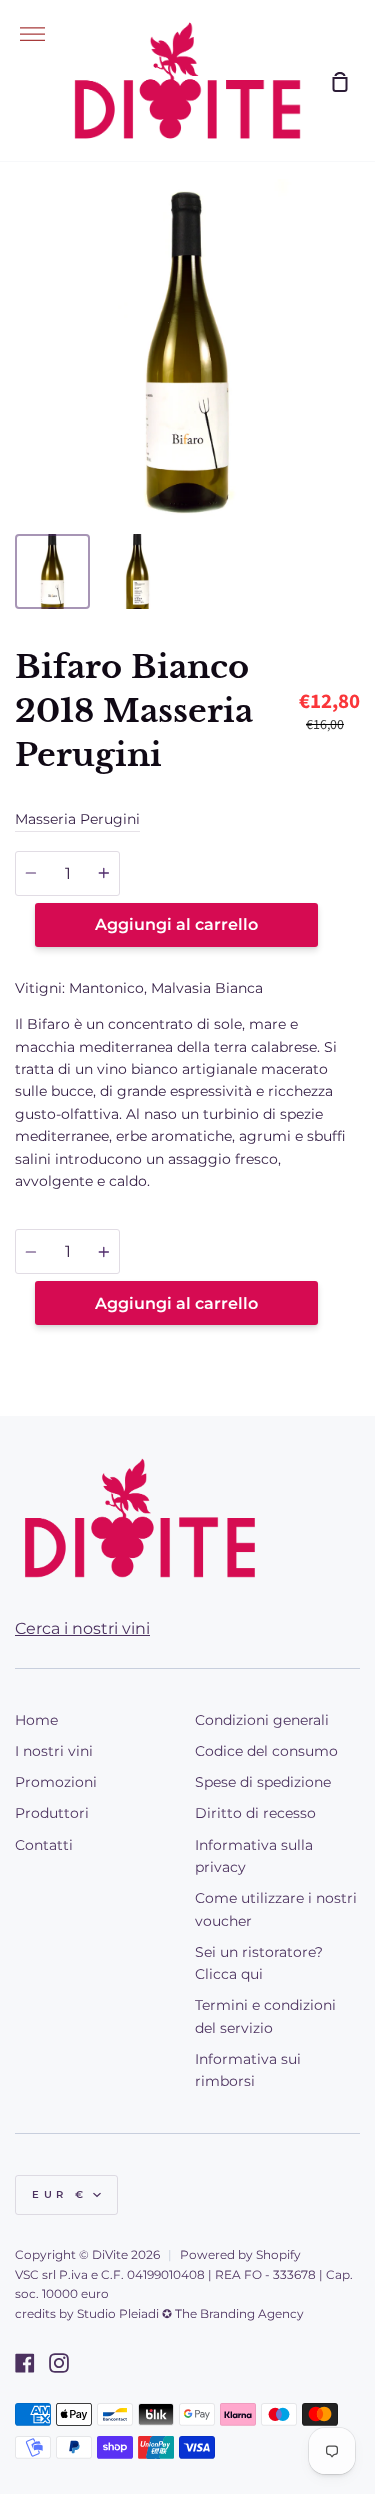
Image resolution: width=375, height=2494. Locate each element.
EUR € (60, 2194)
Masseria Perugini (77, 819)
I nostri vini (54, 1751)
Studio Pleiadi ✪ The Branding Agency (190, 2313)
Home (36, 1720)
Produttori (52, 1813)
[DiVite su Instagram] (59, 2363)
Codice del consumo (266, 1751)
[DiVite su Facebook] (25, 2363)
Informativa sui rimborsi (248, 2070)
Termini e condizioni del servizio (265, 2016)
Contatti (44, 1845)
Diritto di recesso (255, 1813)
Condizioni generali (262, 1720)
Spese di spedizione (263, 1782)
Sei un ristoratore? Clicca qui (259, 1963)
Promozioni (56, 1782)
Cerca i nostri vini (82, 1628)
